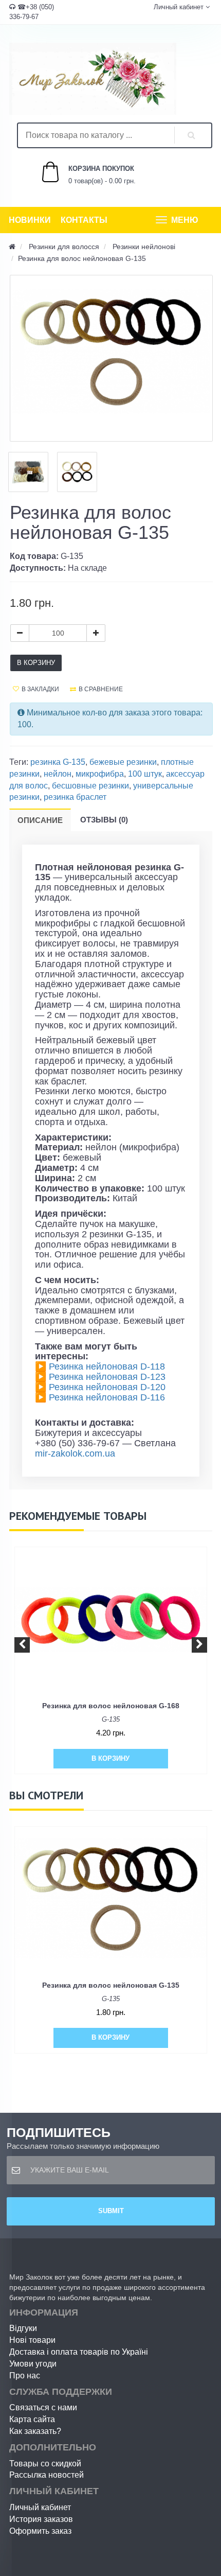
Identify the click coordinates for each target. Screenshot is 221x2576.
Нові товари (32, 2340)
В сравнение (101, 689)
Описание (40, 820)
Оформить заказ (40, 2531)
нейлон (58, 774)
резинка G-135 (58, 762)
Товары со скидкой (45, 2464)
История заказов (41, 2519)
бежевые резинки (123, 762)
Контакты (84, 220)
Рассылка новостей (47, 2475)
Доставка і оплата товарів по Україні (79, 2352)
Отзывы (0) (104, 820)
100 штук (145, 774)
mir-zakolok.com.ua (75, 1453)
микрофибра (100, 774)
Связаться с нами (43, 2407)
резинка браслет (75, 797)
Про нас (25, 2376)
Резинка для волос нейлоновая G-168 (111, 1706)
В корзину (36, 663)
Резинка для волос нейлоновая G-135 (111, 1985)
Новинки (30, 220)
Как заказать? (35, 2431)
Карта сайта (32, 2419)
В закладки (40, 689)
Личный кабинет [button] (178, 7)
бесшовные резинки (90, 786)
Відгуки (23, 2328)
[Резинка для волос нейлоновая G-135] (111, 358)
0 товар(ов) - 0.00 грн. (91, 175)
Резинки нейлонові (144, 247)
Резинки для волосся (64, 247)
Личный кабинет (40, 2507)
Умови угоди (33, 2364)
